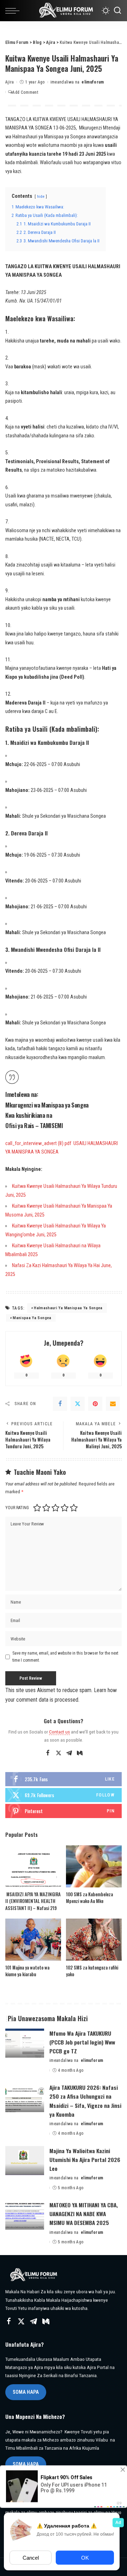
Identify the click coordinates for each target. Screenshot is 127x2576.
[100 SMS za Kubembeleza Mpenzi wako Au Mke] (94, 1866)
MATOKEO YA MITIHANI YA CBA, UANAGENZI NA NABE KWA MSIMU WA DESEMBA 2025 (84, 2214)
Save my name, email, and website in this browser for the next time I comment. (65, 1657)
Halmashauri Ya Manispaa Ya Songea (68, 1308)
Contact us (59, 1732)
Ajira (10, 82)
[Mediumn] (80, 1753)
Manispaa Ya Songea (32, 1318)
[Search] (117, 11)
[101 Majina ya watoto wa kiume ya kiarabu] (33, 1940)
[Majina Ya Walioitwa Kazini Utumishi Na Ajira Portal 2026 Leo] (25, 2161)
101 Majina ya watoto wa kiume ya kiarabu (27, 1971)
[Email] (113, 1404)
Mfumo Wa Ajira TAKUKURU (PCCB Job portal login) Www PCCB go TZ (82, 2042)
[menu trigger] (14, 11)
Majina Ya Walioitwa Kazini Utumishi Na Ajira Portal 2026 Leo (85, 2160)
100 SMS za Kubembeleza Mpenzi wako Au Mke (89, 1898)
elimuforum (93, 82)
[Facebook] (60, 1404)
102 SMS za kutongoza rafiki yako (92, 1971)
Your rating (17, 1508)
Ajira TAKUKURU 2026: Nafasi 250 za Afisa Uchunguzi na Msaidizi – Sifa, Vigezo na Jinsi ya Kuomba (85, 2101)
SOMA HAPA (26, 2392)
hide (41, 196)
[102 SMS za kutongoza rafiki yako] (94, 1940)
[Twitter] (78, 1404)
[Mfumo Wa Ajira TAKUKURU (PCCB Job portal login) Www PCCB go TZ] (25, 2043)
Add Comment (25, 92)
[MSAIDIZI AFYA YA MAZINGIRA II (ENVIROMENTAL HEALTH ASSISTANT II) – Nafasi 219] (33, 1866)
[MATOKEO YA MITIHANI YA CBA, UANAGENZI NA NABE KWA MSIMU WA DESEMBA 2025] (25, 2215)
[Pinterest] (95, 1404)
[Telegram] (69, 1753)
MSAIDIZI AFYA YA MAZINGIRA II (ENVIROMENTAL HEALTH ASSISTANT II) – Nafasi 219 (33, 1901)
